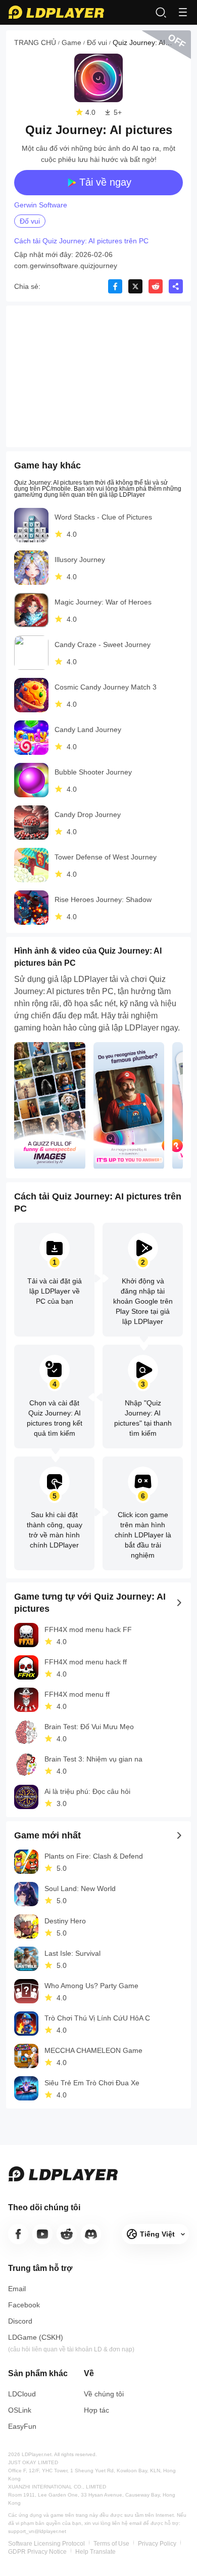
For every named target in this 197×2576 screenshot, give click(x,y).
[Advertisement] (98, 376)
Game (71, 42)
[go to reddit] (67, 2234)
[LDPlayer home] (56, 12)
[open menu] (183, 12)
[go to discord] (91, 2234)
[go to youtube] (42, 2234)
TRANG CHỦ (35, 42)
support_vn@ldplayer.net (37, 2531)
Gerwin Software (41, 205)
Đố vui (97, 42)
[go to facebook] (18, 2234)
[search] (161, 12)
